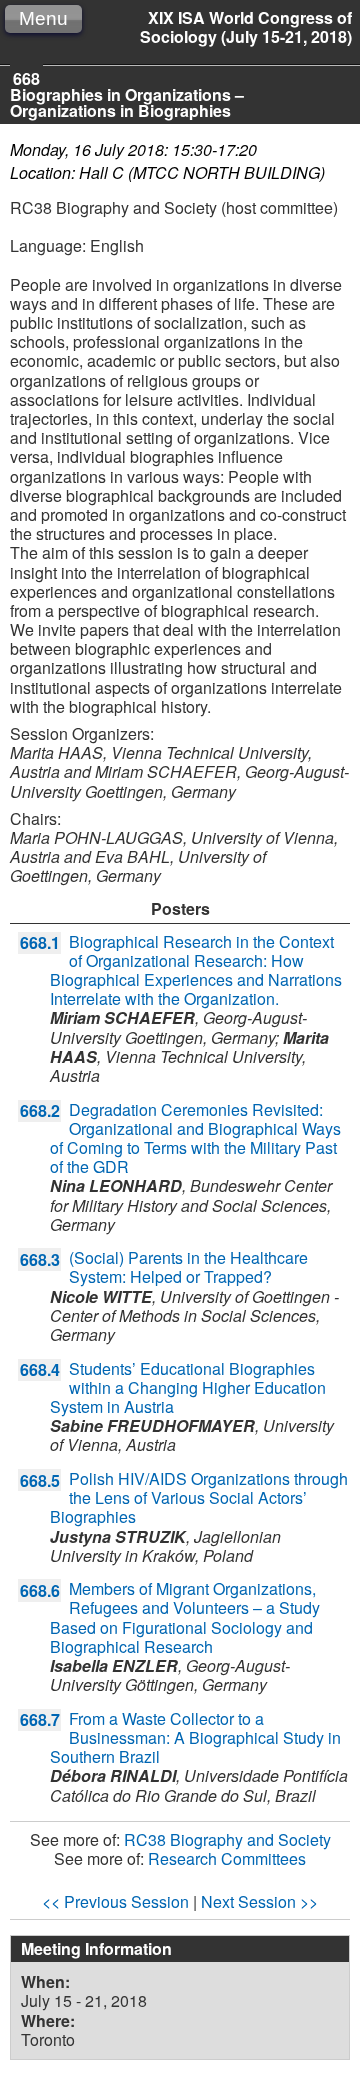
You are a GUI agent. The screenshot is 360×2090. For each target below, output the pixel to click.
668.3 (40, 1259)
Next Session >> (259, 1901)
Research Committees (227, 1858)
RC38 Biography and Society (227, 1839)
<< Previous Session (115, 1901)
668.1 (40, 942)
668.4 (40, 1369)
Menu (43, 18)
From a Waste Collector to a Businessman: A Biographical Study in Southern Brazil (195, 1737)
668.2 (40, 1110)
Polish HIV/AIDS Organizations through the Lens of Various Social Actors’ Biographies (199, 1497)
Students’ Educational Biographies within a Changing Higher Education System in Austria (188, 1387)
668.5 (40, 1480)
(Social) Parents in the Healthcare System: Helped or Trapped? (188, 1267)
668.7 (40, 1719)
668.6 (40, 1590)
